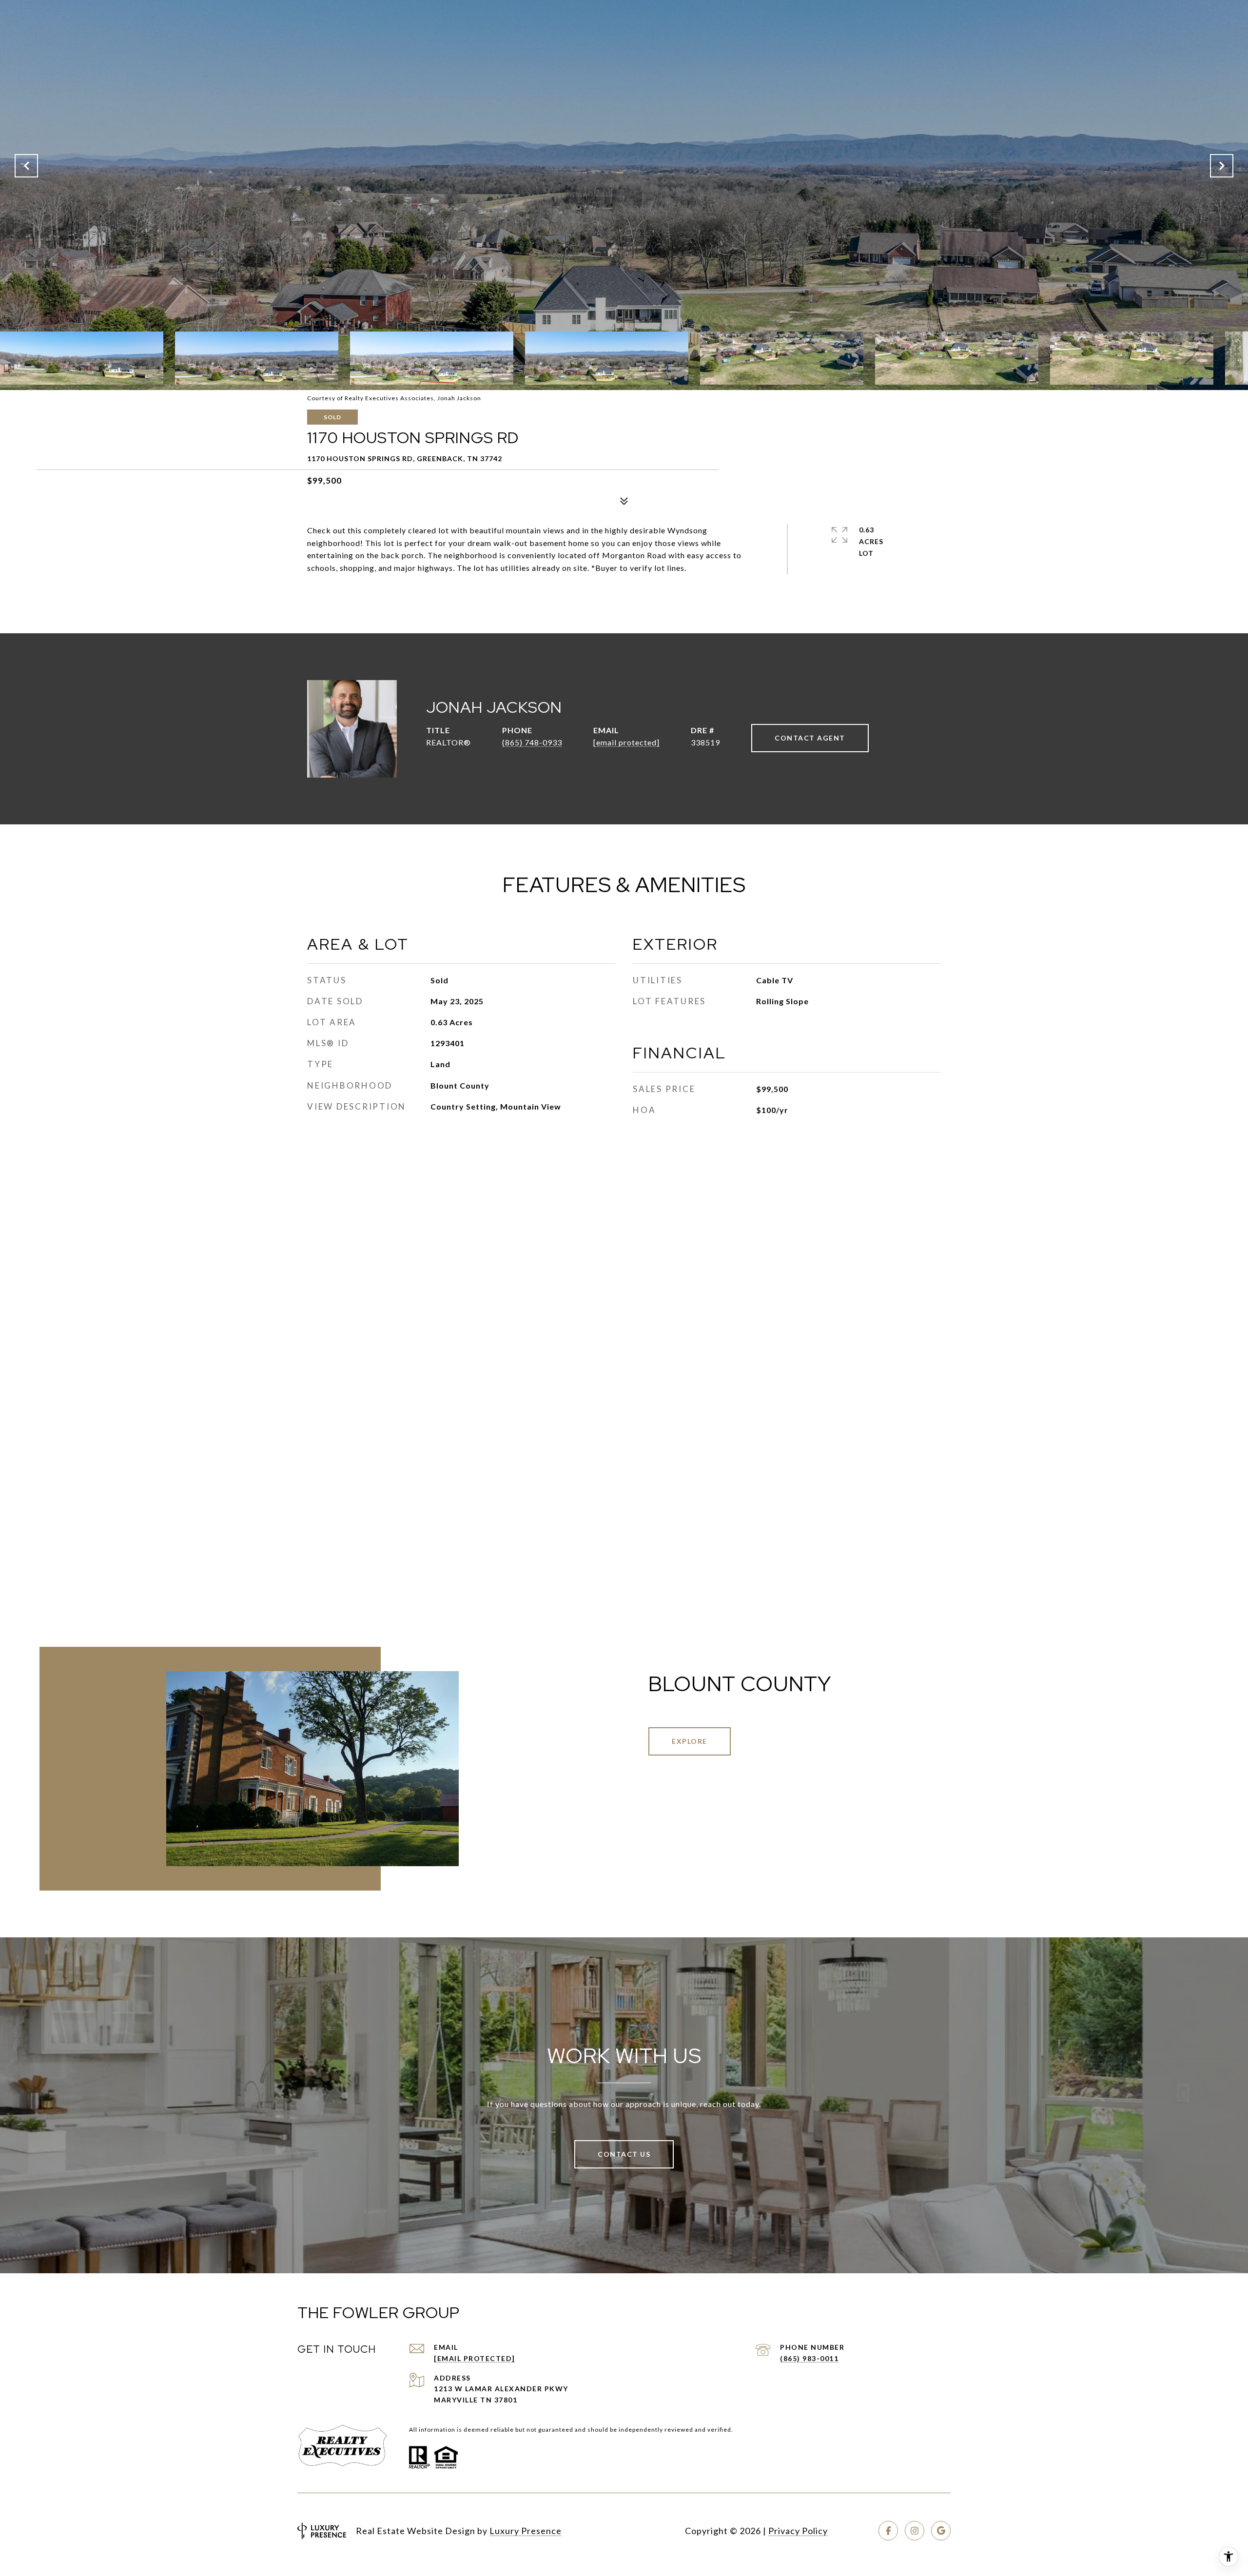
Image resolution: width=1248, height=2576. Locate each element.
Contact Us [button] (624, 2154)
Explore (690, 1741)
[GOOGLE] (941, 2531)
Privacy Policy (798, 2531)
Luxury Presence (526, 2531)
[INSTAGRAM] (915, 2531)
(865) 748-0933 (532, 742)
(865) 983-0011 (809, 2358)
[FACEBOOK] (888, 2531)
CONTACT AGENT (810, 738)
